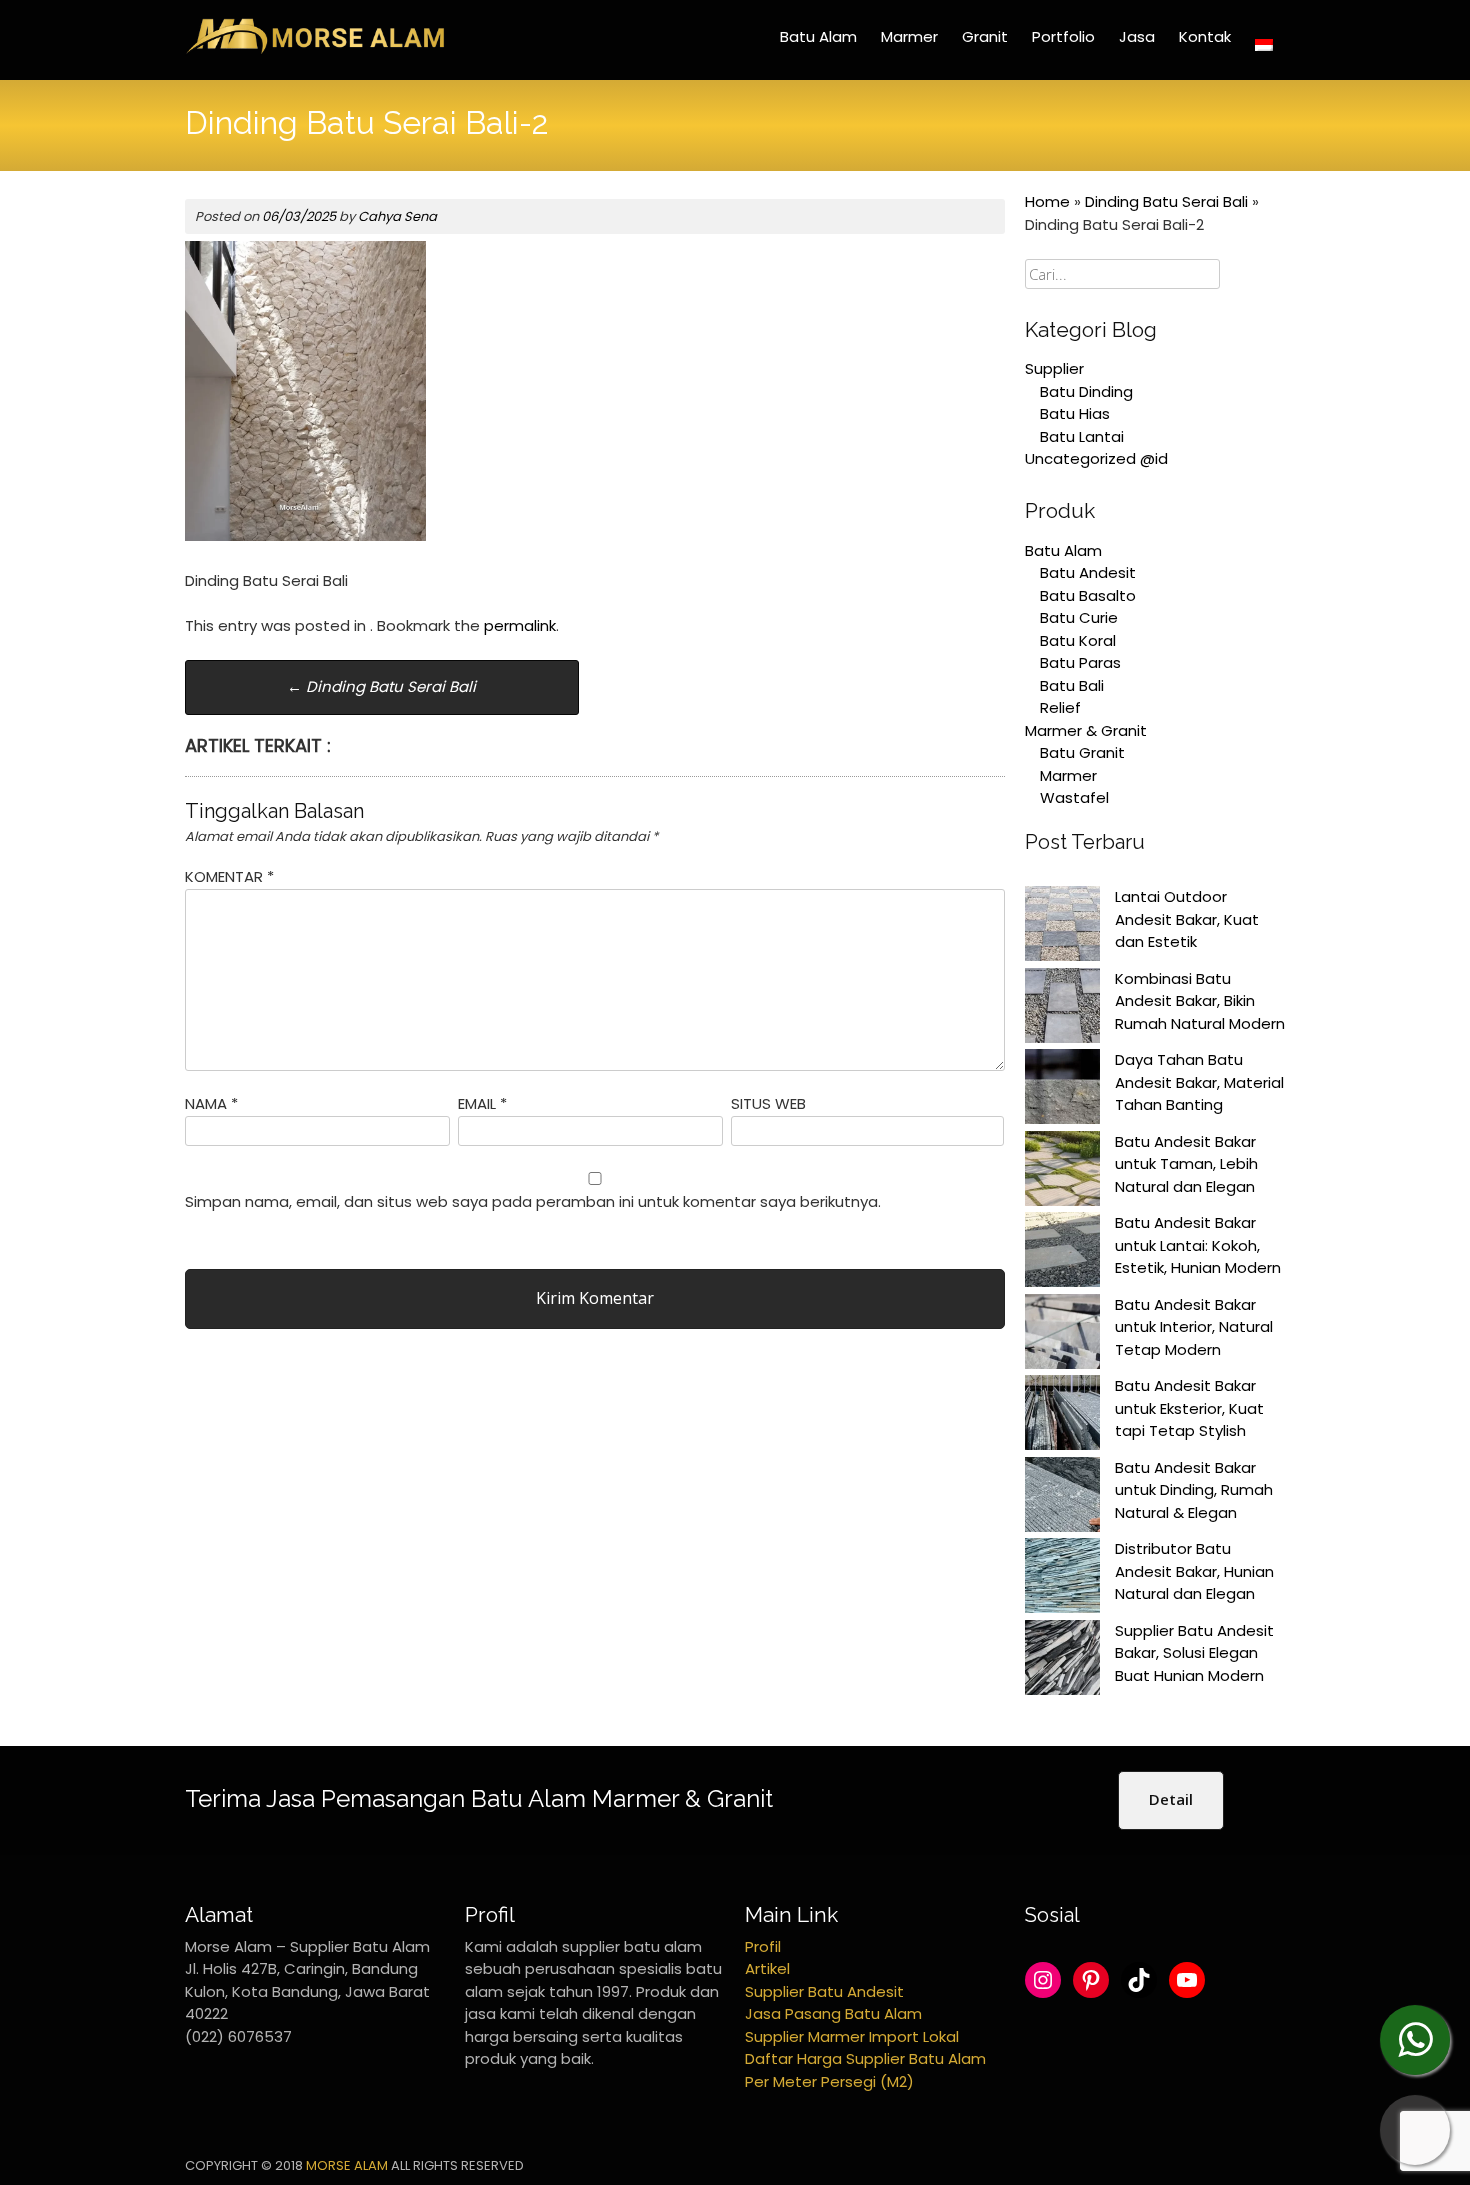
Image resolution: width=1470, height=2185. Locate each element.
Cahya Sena (397, 216)
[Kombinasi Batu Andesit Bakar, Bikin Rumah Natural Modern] (1062, 1009)
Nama (211, 1103)
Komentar (229, 876)
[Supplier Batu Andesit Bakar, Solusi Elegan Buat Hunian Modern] (1062, 1661)
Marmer (909, 36)
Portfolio (1063, 36)
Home (1047, 201)
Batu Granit (1082, 752)
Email (482, 1103)
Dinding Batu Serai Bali (381, 686)
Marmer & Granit (1086, 730)
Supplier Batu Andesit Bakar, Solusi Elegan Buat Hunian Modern (1194, 1653)
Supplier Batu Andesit (824, 1991)
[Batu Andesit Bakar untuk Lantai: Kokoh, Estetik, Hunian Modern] (1062, 1253)
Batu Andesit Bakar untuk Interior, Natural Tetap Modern (1194, 1327)
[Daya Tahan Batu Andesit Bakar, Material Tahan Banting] (1062, 1090)
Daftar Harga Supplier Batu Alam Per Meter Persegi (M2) (865, 2070)
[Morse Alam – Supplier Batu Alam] (315, 50)
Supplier (1054, 368)
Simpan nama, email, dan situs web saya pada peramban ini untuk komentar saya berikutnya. (533, 1201)
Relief (1060, 707)
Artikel (767, 1968)
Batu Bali (1072, 685)
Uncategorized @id (1096, 458)
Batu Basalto (1088, 595)
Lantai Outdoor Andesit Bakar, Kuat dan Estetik (1187, 919)
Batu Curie (1079, 617)
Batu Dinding (1086, 391)
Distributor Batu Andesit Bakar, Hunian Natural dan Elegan (1194, 1571)
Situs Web (768, 1103)
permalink (520, 625)
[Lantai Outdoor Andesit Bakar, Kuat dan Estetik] (1062, 927)
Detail (1171, 1799)
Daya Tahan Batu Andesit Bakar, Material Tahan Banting (1199, 1082)
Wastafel (1074, 797)
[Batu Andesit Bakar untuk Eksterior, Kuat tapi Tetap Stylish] (1062, 1416)
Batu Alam (818, 36)
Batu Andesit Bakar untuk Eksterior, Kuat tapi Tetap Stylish (1189, 1408)
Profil (763, 1946)
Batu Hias (1075, 413)
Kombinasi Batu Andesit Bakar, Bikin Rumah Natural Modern (1200, 1001)
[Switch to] (1264, 45)
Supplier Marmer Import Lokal (852, 2036)
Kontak (1205, 36)
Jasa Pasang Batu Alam (833, 2013)
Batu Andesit (1088, 572)
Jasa (1137, 36)
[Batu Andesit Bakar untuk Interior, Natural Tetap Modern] (1062, 1335)
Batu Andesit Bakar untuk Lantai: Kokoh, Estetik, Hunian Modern (1198, 1245)
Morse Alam (347, 2165)
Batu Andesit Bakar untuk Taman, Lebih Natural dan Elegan (1186, 1164)
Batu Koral (1078, 640)
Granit (985, 36)
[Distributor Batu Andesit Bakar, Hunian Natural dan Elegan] (1062, 1579)
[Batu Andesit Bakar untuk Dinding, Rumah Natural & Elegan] (1062, 1498)
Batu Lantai (1082, 436)
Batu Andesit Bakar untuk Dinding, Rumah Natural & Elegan (1194, 1490)
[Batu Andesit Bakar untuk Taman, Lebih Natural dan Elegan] (1062, 1172)
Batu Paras (1080, 662)
